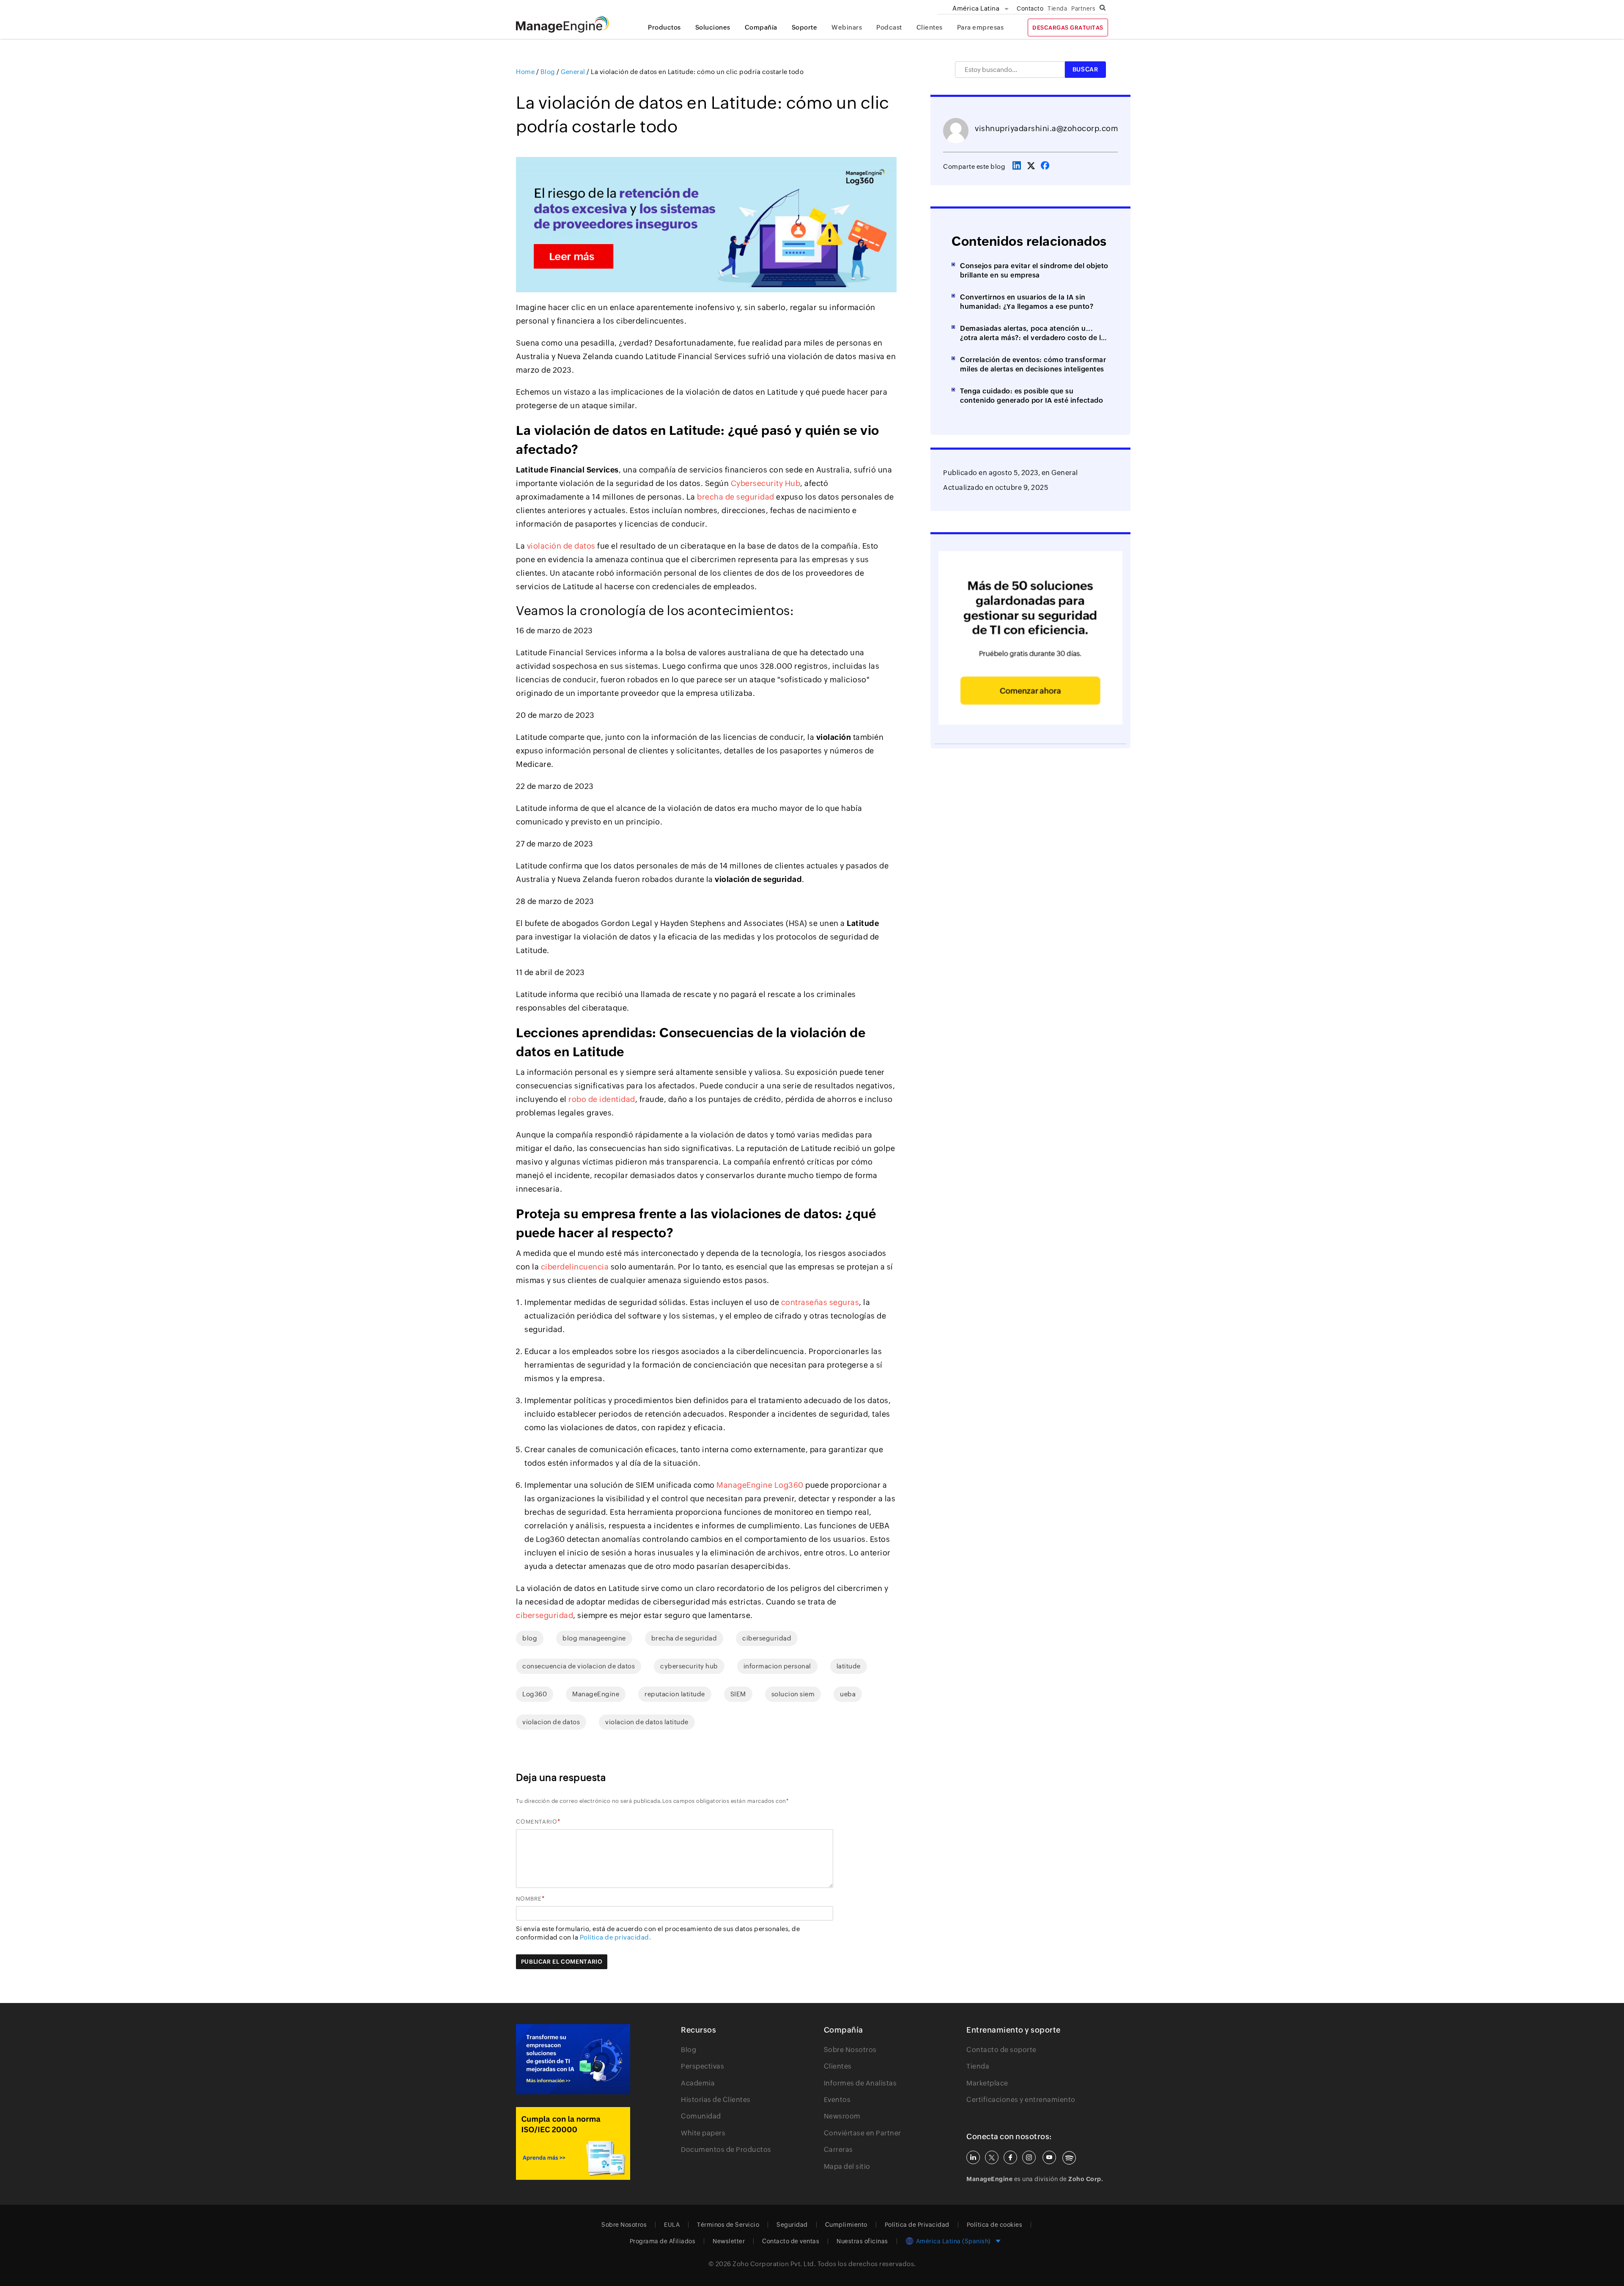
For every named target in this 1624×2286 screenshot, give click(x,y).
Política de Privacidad (917, 2225)
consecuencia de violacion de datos (579, 1666)
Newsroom (842, 2116)
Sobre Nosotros (850, 2050)
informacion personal (777, 1666)
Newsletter (729, 2241)
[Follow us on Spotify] (1069, 2158)
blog (530, 1638)
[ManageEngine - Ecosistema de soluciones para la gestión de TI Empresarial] (562, 30)
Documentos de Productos (726, 2150)
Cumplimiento (846, 2225)
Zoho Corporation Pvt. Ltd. (774, 2264)
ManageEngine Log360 (760, 1485)
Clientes (930, 27)
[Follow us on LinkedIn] (973, 2157)
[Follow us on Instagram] (1029, 2157)
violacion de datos (551, 1722)
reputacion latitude (675, 1694)
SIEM (738, 1694)
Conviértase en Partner (863, 2133)
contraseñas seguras (820, 1302)
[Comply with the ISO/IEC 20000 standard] (573, 2144)
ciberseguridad (545, 1615)
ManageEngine (596, 1694)
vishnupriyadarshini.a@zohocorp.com (1046, 128)
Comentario (537, 1822)
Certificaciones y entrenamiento (1021, 2100)
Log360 (535, 1694)
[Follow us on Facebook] (1010, 2157)
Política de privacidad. (616, 1937)
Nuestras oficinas (862, 2241)
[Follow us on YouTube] (1049, 2157)
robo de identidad (602, 1099)
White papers (703, 2133)
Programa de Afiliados (663, 2241)
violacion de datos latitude (647, 1722)
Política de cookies (995, 2225)
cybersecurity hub (689, 1666)
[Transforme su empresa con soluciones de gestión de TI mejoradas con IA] (573, 2059)
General (1065, 473)
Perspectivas (702, 2066)
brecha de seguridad (736, 497)
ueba (848, 1694)
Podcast (889, 27)
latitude (849, 1666)
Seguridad (792, 2225)
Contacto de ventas (791, 2241)
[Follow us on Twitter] (992, 2157)
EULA (672, 2225)
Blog (689, 2050)
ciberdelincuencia (575, 1267)
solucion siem (793, 1694)
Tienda (1057, 8)
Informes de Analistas (860, 2083)
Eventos (837, 2100)
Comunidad (701, 2116)
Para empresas (981, 27)
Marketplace (987, 2083)
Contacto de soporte (1001, 2050)
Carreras (838, 2150)
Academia (698, 2083)
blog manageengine (594, 1638)
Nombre (529, 1899)
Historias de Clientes (716, 2100)
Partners (1083, 8)
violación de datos (561, 546)
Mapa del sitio (847, 2166)
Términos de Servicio (728, 2225)
